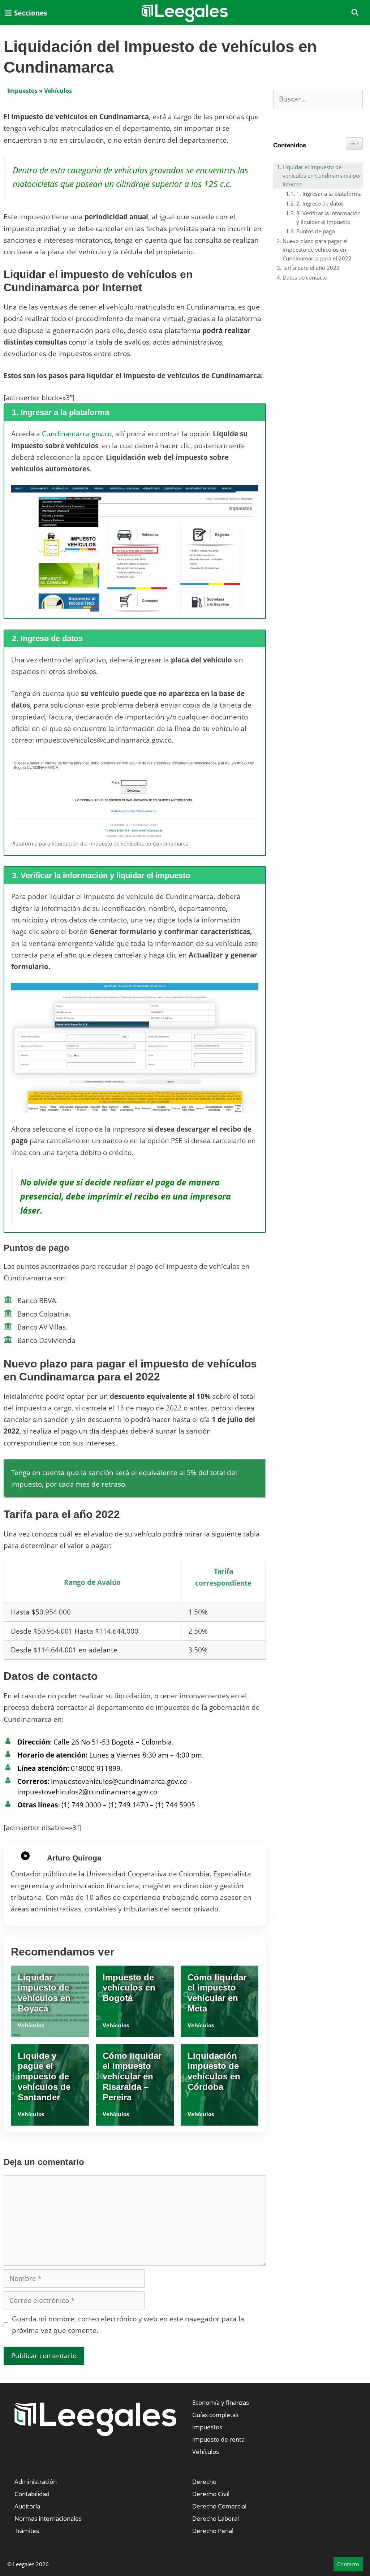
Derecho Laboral (216, 2518)
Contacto (348, 2564)
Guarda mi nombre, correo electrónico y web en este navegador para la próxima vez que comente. (128, 2325)
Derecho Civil (211, 2494)
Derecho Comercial (219, 2506)
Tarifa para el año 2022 (311, 268)
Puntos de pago (316, 231)
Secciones (30, 13)
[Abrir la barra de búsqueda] (355, 13)
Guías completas (215, 2415)
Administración (36, 2482)
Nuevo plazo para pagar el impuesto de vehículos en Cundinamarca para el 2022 (317, 250)
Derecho (204, 2482)
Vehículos (58, 91)
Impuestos (22, 91)
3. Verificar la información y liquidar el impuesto (328, 217)
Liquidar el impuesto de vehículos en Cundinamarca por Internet (322, 176)
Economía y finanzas (221, 2402)
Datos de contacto (305, 277)
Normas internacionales (48, 2518)
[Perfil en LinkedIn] (25, 1856)
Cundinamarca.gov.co (77, 434)
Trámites (27, 2531)
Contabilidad (32, 2494)
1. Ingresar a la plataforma (329, 194)
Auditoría (27, 2506)
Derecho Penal (213, 2531)
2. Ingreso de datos (320, 203)
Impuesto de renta (218, 2439)
